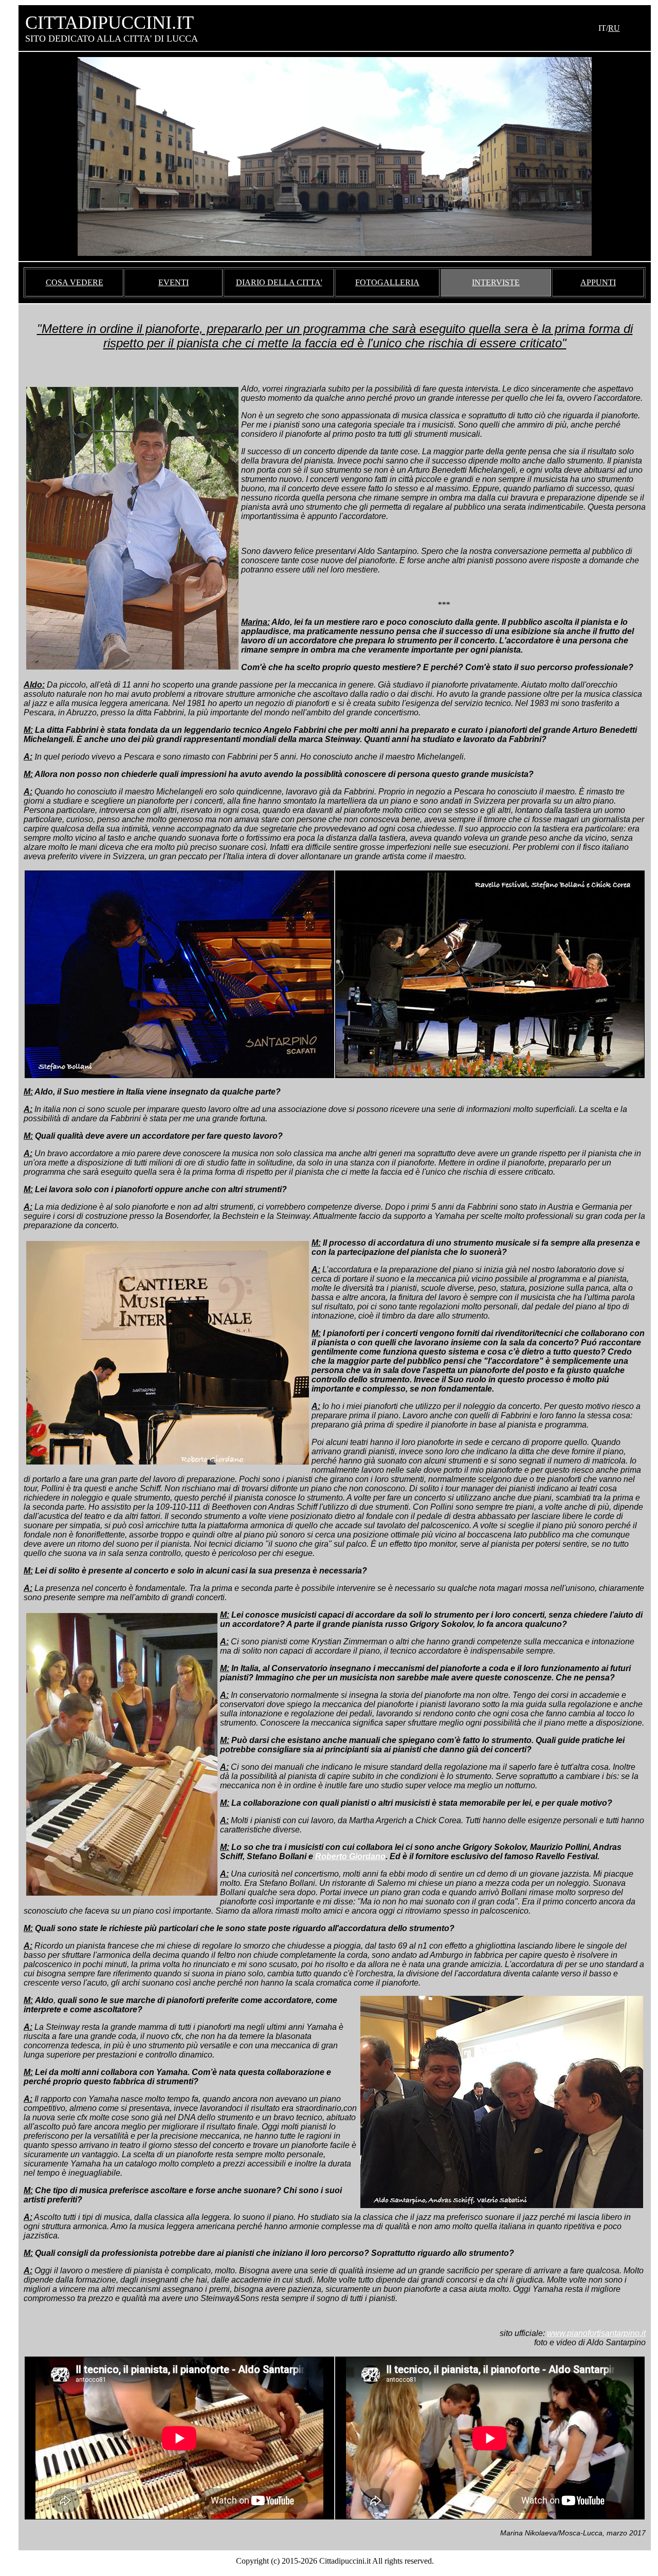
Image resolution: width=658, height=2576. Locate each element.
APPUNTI (598, 282)
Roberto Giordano (350, 1856)
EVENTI (173, 282)
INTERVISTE (496, 282)
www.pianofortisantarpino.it (596, 2333)
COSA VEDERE (75, 282)
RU (614, 28)
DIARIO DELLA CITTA (278, 282)
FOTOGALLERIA (387, 282)
